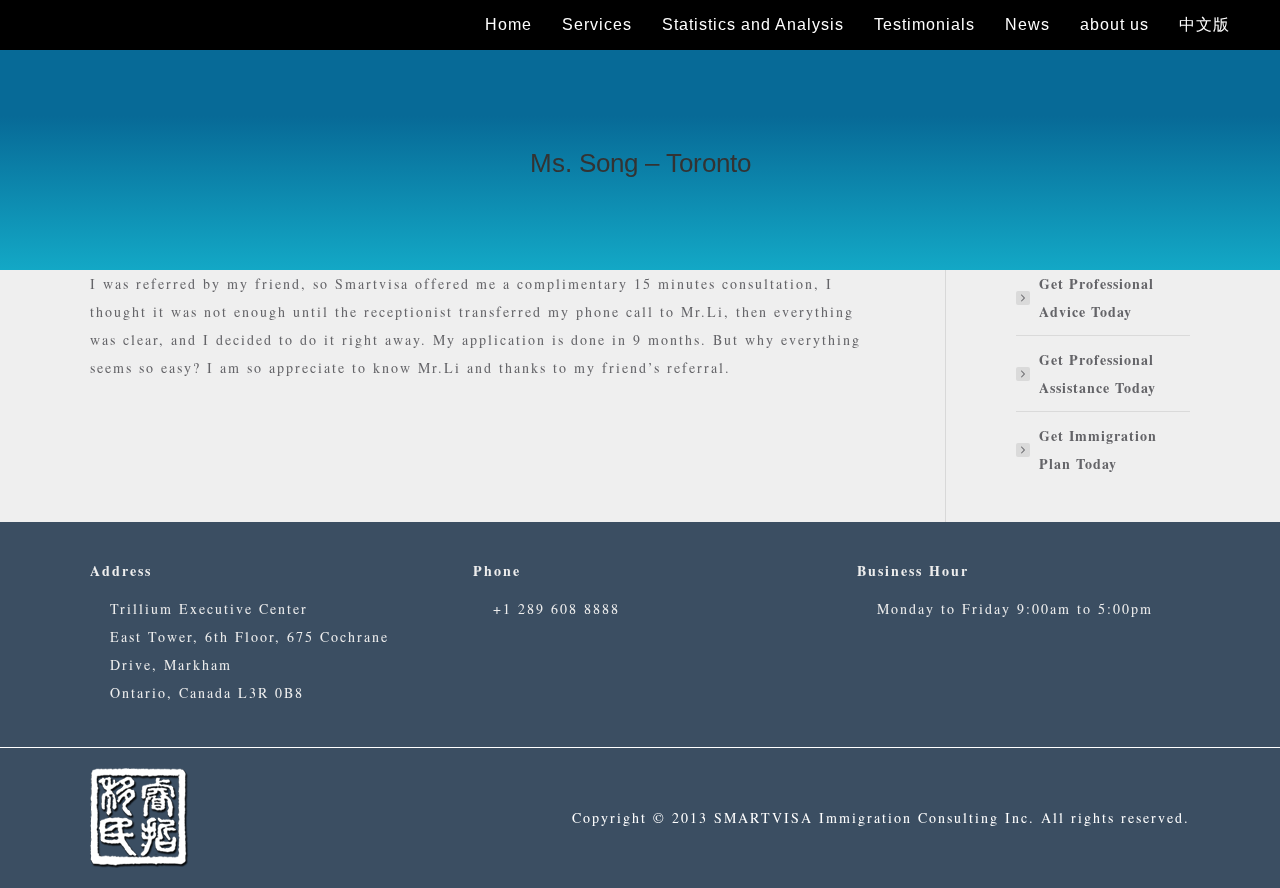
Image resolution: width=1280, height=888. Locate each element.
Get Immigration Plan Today (1098, 449)
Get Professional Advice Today (1096, 297)
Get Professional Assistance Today (1097, 373)
